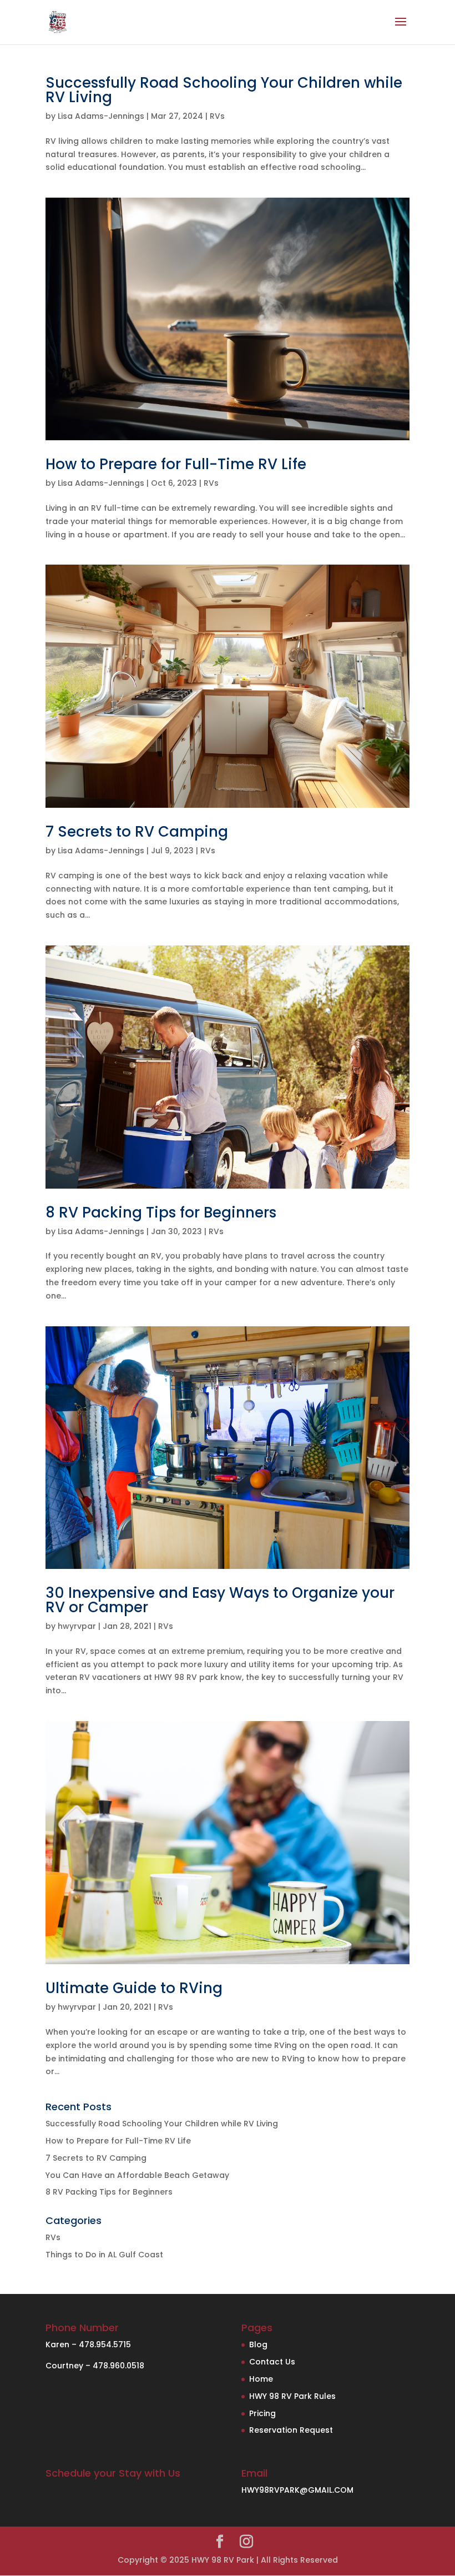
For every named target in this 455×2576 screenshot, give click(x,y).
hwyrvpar (77, 1626)
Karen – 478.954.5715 (88, 2344)
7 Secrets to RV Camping (137, 832)
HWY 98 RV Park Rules (292, 2396)
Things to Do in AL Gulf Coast (104, 2255)
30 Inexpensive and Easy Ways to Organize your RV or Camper (220, 1600)
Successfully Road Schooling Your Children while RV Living (224, 90)
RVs (217, 116)
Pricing (262, 2413)
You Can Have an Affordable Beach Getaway (137, 2175)
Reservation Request (291, 2430)
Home (261, 2379)
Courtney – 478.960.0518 (95, 2366)
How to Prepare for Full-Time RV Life (176, 464)
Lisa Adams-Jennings (101, 116)
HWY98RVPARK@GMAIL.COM (297, 2490)
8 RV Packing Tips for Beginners (161, 1212)
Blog (258, 2344)
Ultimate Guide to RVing (134, 1988)
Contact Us (272, 2362)
